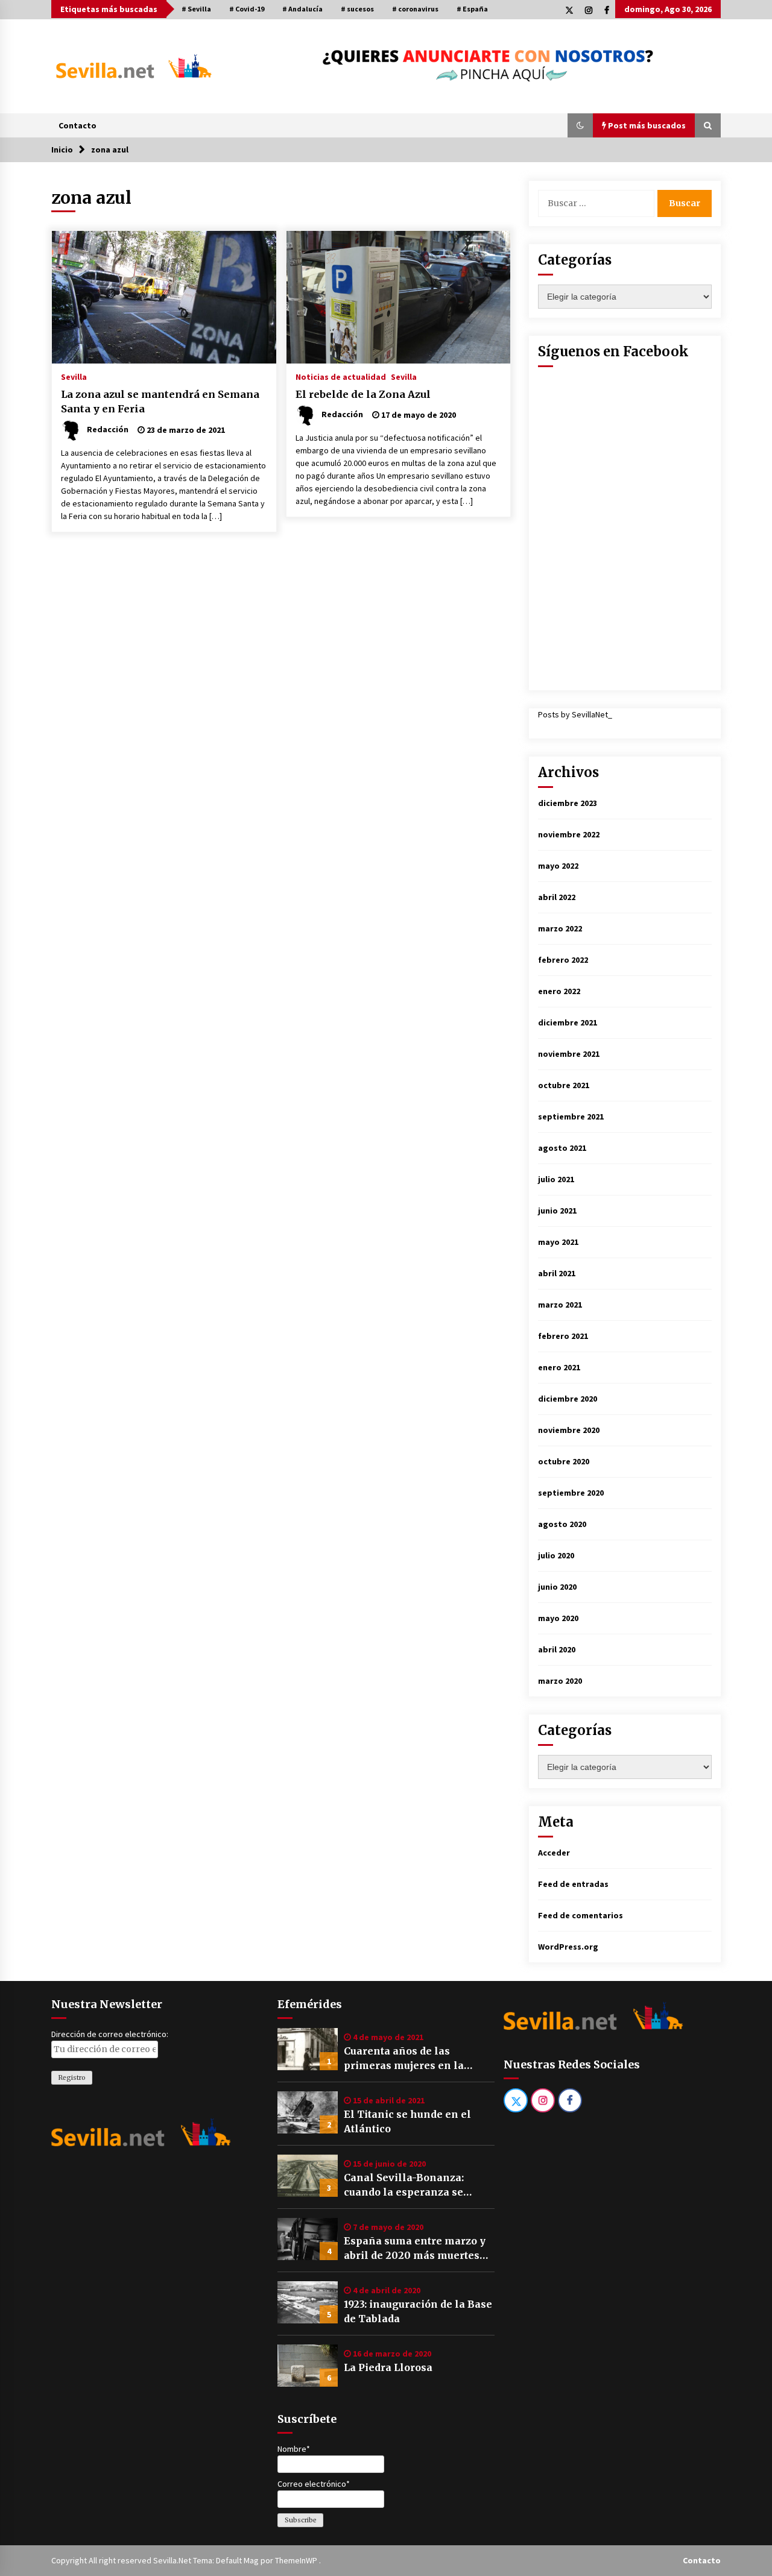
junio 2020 (557, 1587)
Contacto (78, 125)
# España (472, 9)
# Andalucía (302, 9)
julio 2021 (556, 1179)
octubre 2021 (564, 1085)
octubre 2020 (564, 1461)
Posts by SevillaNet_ (575, 714)
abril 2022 (557, 897)
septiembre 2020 (571, 1493)
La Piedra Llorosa (388, 2367)
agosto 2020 (562, 1524)
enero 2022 (559, 991)
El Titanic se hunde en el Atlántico (407, 2121)
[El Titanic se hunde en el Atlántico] (308, 2112)
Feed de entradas (573, 1884)
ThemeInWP (297, 2560)
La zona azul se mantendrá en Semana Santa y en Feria (160, 402)
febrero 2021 (563, 1336)
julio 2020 (556, 1555)
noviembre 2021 (569, 1054)
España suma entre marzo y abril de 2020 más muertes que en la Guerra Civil (415, 2249)
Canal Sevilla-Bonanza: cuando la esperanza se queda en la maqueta (404, 2185)
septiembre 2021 (571, 1116)
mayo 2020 (558, 1618)
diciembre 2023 (568, 803)
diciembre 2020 (568, 1399)
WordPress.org (568, 1947)
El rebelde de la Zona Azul (363, 394)
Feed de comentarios (581, 1915)
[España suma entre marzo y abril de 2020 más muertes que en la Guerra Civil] (308, 2239)
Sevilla (74, 376)
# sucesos (357, 9)
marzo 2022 (560, 928)
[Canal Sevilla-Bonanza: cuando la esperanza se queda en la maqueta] (308, 2176)
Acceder (554, 1853)
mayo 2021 (558, 1242)
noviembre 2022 (569, 834)
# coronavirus (415, 9)
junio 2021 (557, 1211)
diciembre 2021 (568, 1022)
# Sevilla (196, 9)
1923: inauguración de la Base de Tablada (418, 2311)
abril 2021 (557, 1273)
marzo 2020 (560, 1681)
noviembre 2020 (569, 1430)
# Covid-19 (247, 9)
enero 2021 (559, 1367)
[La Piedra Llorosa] (308, 2366)
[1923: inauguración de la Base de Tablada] (308, 2302)
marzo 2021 (560, 1305)
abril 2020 (557, 1649)
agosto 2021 (562, 1148)
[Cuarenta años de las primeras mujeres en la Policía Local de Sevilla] (308, 2049)
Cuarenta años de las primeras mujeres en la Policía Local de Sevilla (404, 2059)
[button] (580, 125)
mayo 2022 (558, 866)
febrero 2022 (563, 960)
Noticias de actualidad (341, 376)
